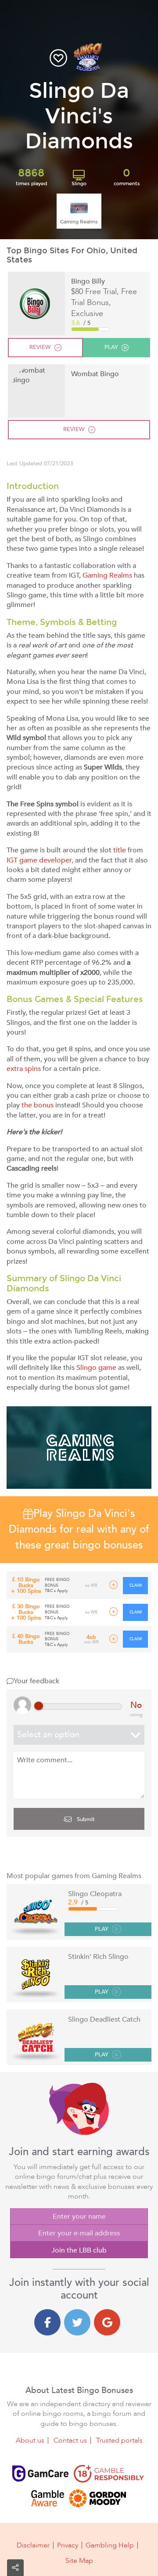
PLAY (102, 1929)
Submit (85, 1819)
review (40, 347)
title (120, 850)
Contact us (70, 2440)
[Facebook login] (47, 2322)
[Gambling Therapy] (97, 2498)
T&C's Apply (56, 1591)
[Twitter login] (77, 2322)
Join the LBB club (79, 2250)
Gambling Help (110, 2545)
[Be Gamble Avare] (47, 2498)
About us (30, 2440)
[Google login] (107, 2322)
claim (136, 1585)
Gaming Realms (107, 575)
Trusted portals (119, 2440)
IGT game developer (39, 860)
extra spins (24, 1069)
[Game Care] (40, 2474)
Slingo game (96, 1368)
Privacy (68, 2545)
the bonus (38, 1105)
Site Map (79, 2561)
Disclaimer (33, 2545)
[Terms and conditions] (109, 2474)
